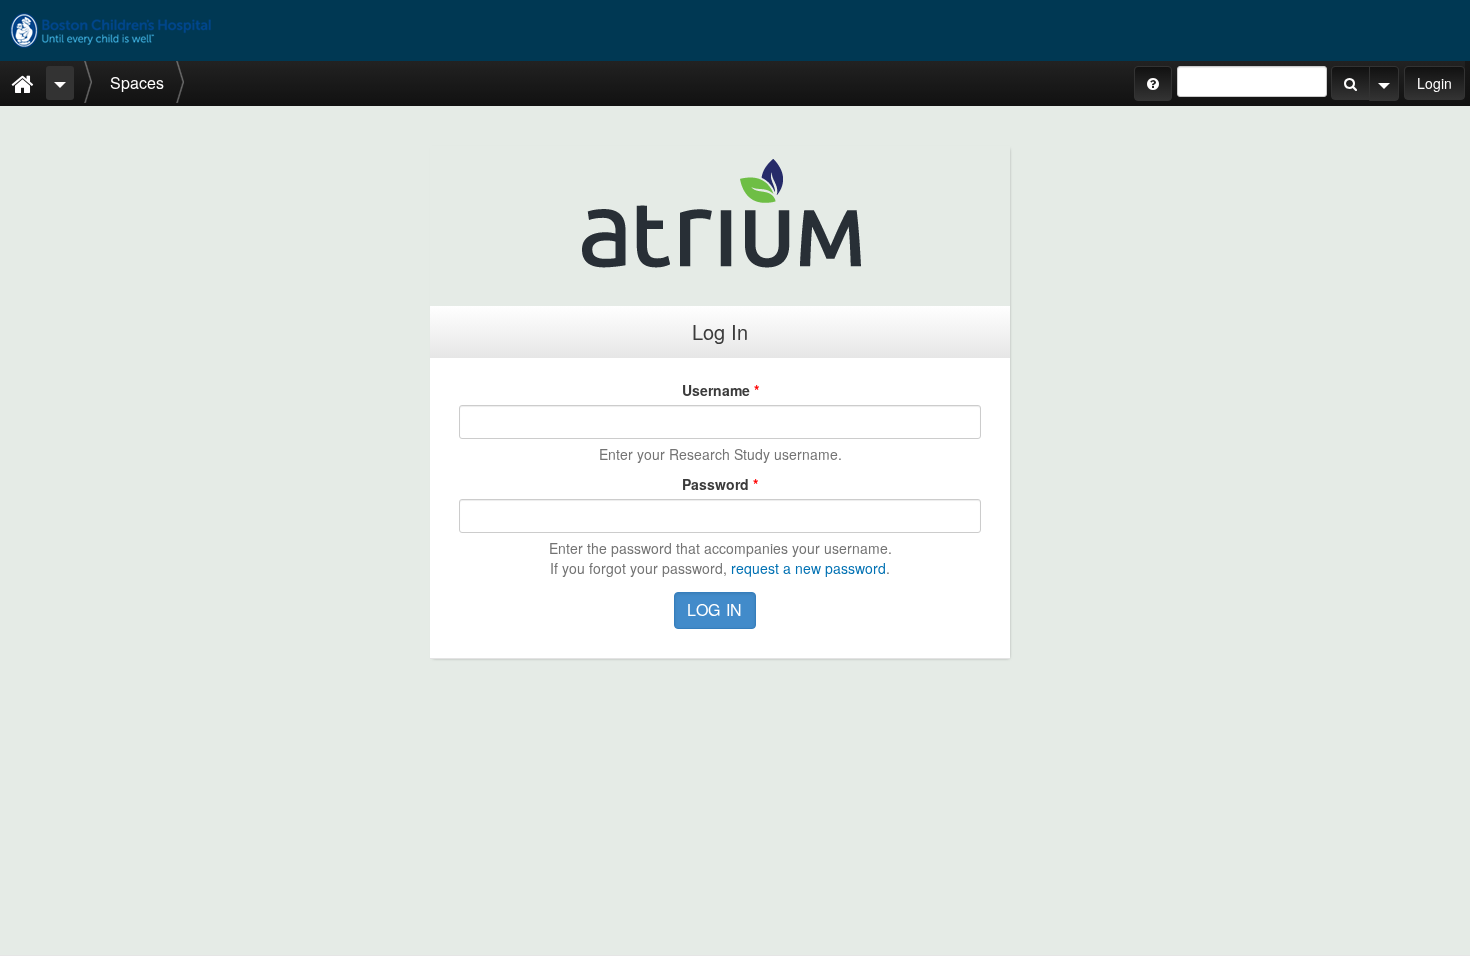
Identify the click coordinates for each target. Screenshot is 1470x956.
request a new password (808, 568)
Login (1434, 83)
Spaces (137, 82)
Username (720, 390)
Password (720, 484)
